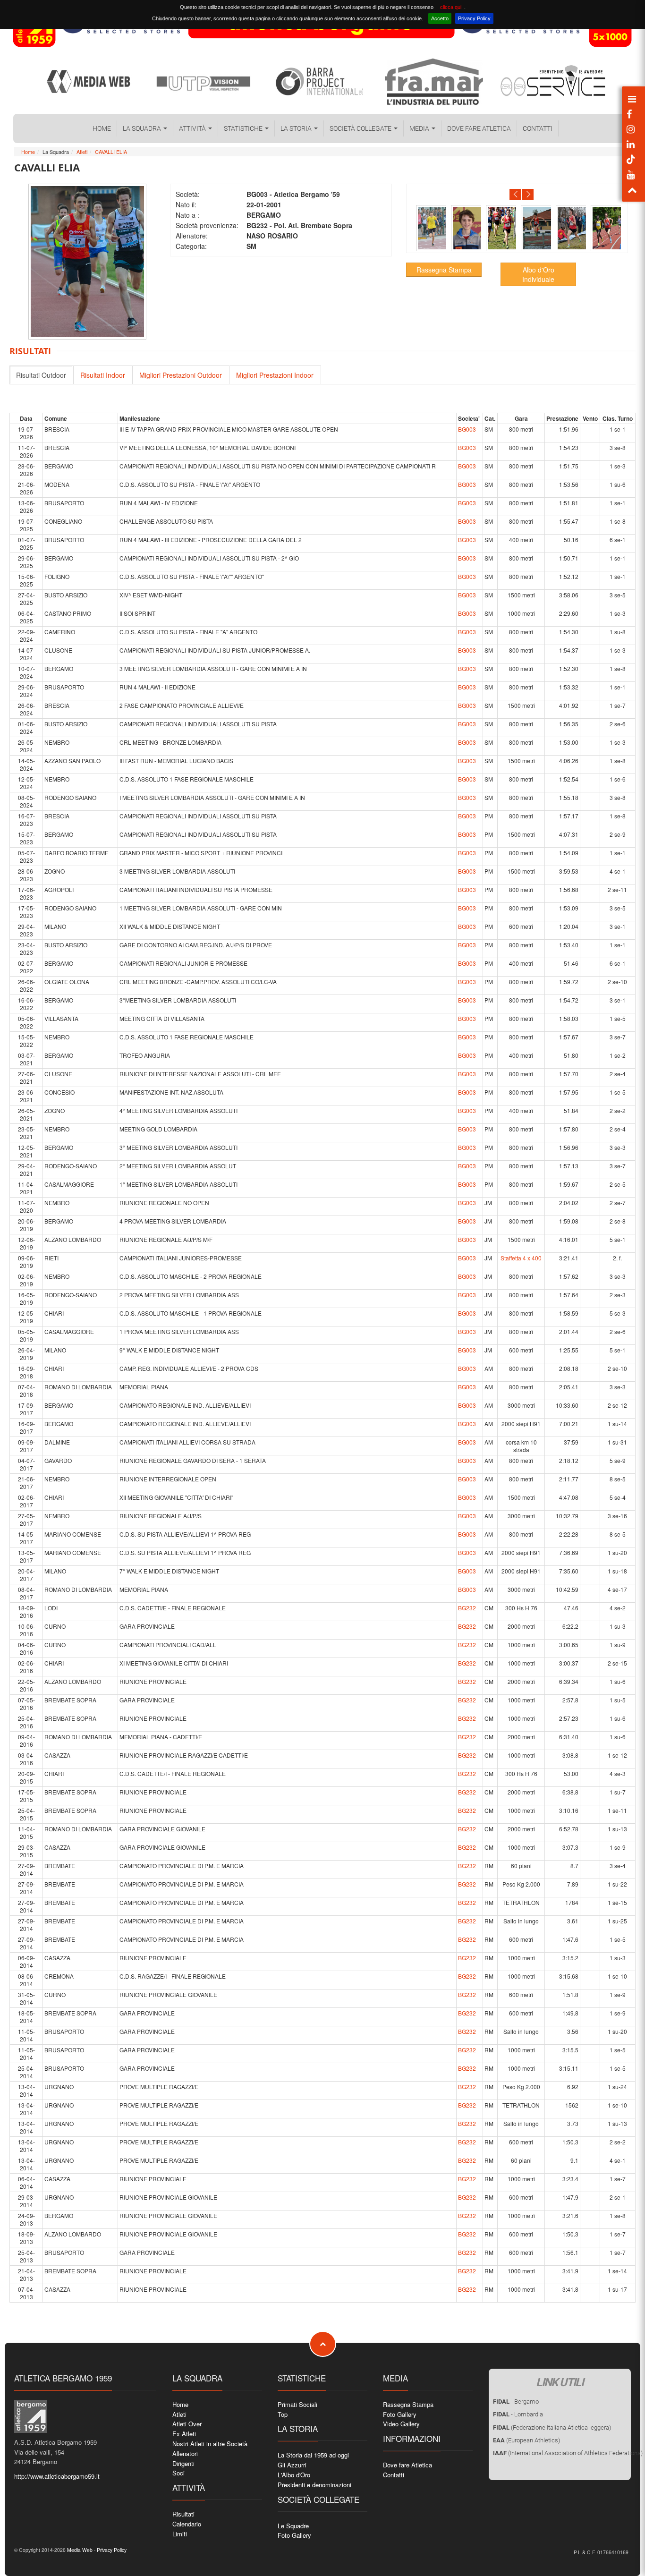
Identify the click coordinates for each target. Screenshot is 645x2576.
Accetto (440, 18)
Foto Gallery (294, 2535)
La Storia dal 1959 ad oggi (313, 2455)
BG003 (467, 429)
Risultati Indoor (103, 375)
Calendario (187, 2524)
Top (283, 2414)
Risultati (183, 2514)
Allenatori (185, 2453)
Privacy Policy (474, 18)
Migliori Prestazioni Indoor (275, 375)
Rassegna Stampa (444, 270)
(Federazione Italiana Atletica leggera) (552, 2427)
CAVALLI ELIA (111, 152)
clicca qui (451, 7)
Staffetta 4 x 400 (521, 1258)
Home (102, 128)
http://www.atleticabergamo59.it (57, 2476)
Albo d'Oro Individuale (538, 274)
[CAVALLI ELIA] (431, 228)
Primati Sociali (297, 2404)
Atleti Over (187, 2424)
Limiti (180, 2534)
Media (420, 128)
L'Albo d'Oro (294, 2475)
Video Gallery (401, 2424)
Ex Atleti (184, 2434)
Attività (193, 128)
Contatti (538, 128)
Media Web (79, 2550)
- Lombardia (518, 2414)
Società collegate (361, 128)
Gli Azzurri (292, 2465)
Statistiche (244, 128)
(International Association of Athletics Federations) (568, 2453)
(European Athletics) (526, 2440)
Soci (178, 2473)
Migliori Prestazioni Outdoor (181, 375)
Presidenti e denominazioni (314, 2485)
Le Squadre (293, 2526)
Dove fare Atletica (479, 128)
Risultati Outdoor (41, 375)
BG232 (467, 1608)
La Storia (297, 128)
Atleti (82, 152)
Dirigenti (183, 2463)
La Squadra (143, 128)
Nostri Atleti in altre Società (210, 2444)
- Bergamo (516, 2402)
